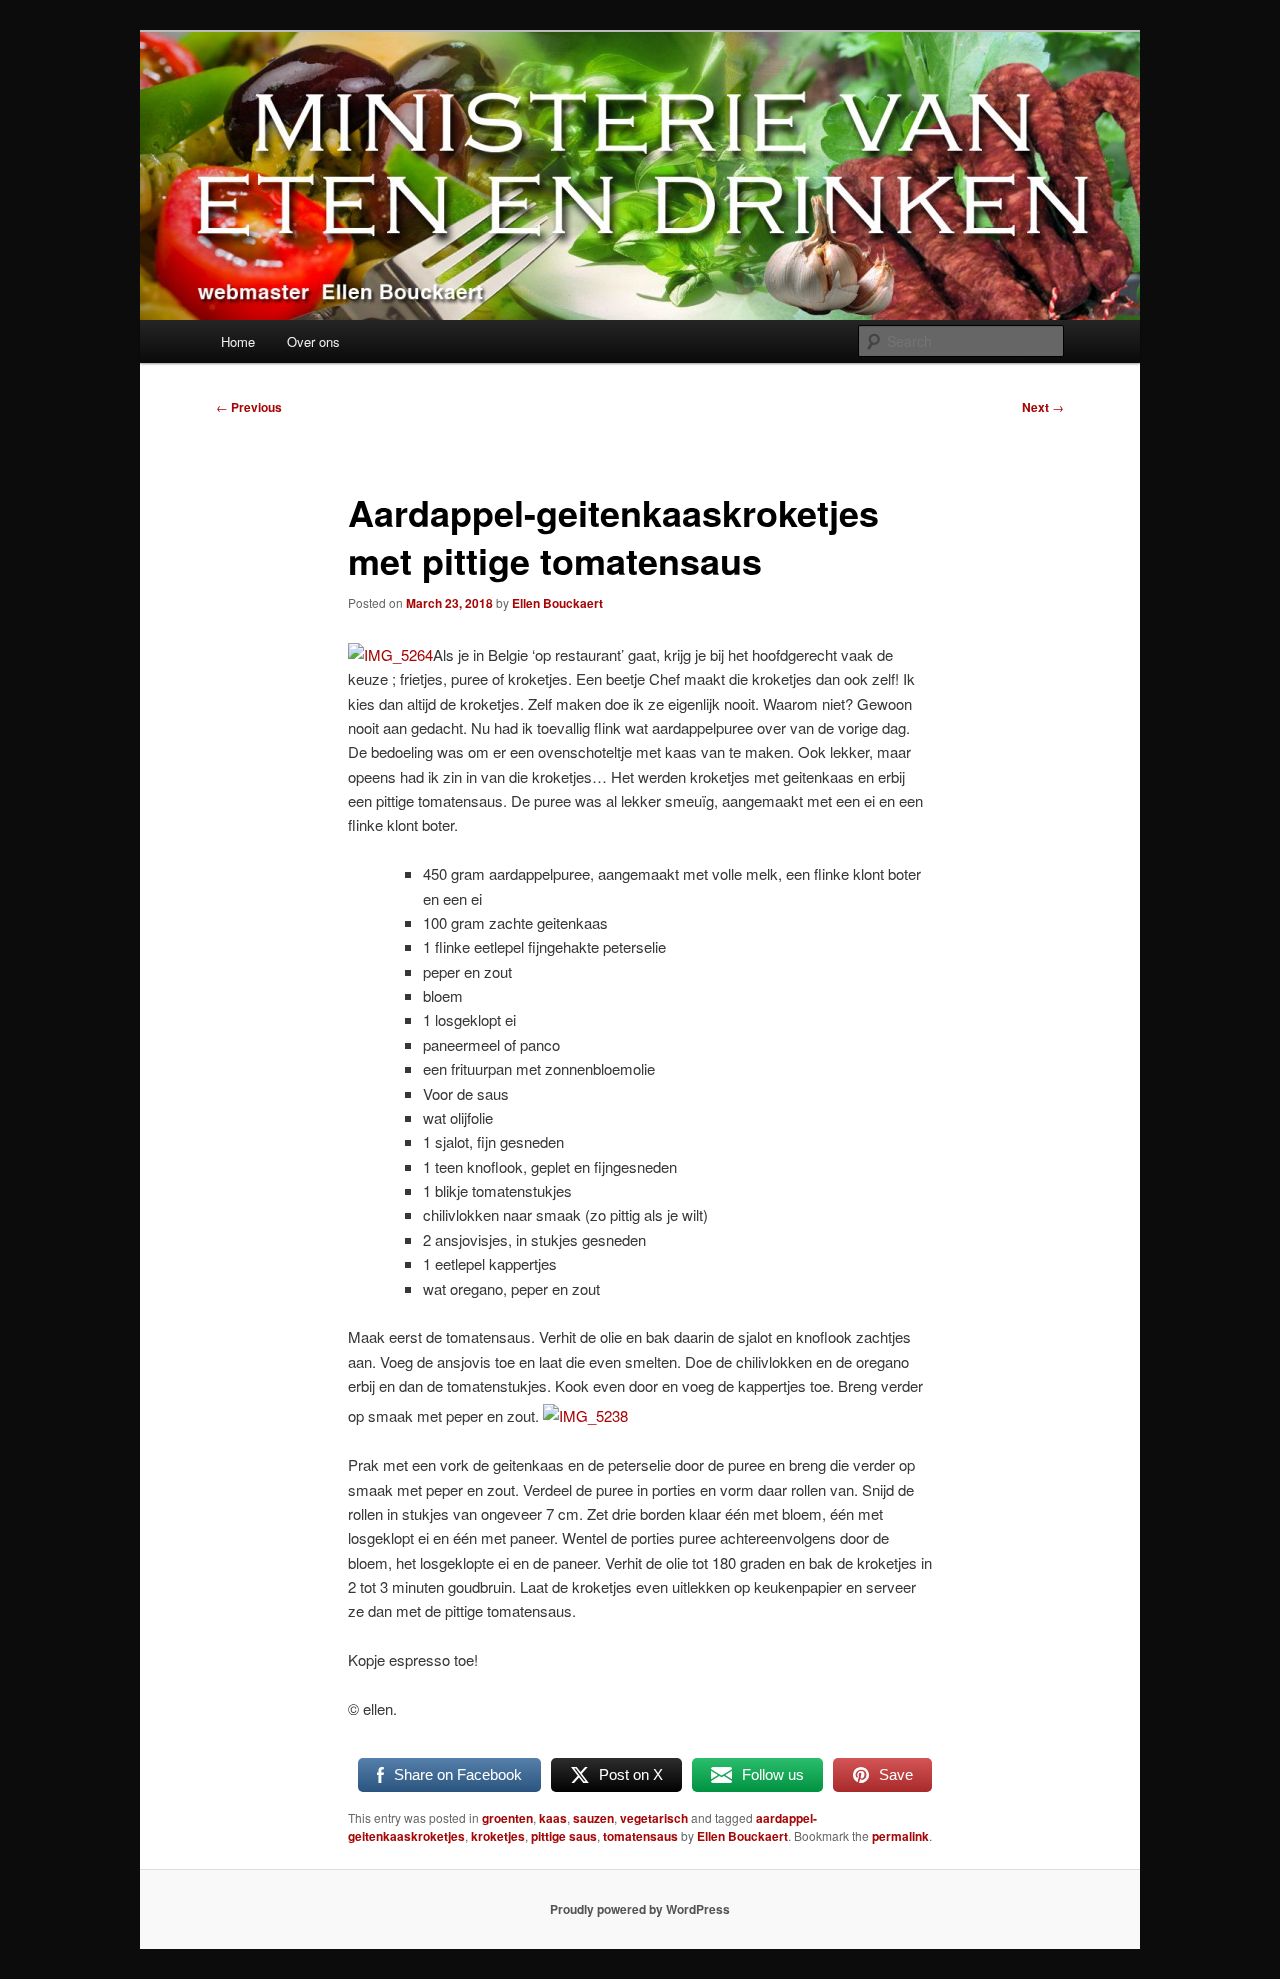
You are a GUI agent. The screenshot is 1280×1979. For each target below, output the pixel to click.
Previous (249, 407)
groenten (507, 1818)
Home (238, 341)
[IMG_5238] (585, 1415)
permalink (900, 1836)
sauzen (593, 1818)
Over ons (313, 341)
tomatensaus (640, 1836)
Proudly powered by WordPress (640, 1909)
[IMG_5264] (390, 654)
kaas (553, 1818)
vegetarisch (654, 1818)
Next (1043, 407)
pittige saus (564, 1836)
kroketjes (498, 1836)
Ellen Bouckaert (557, 603)
